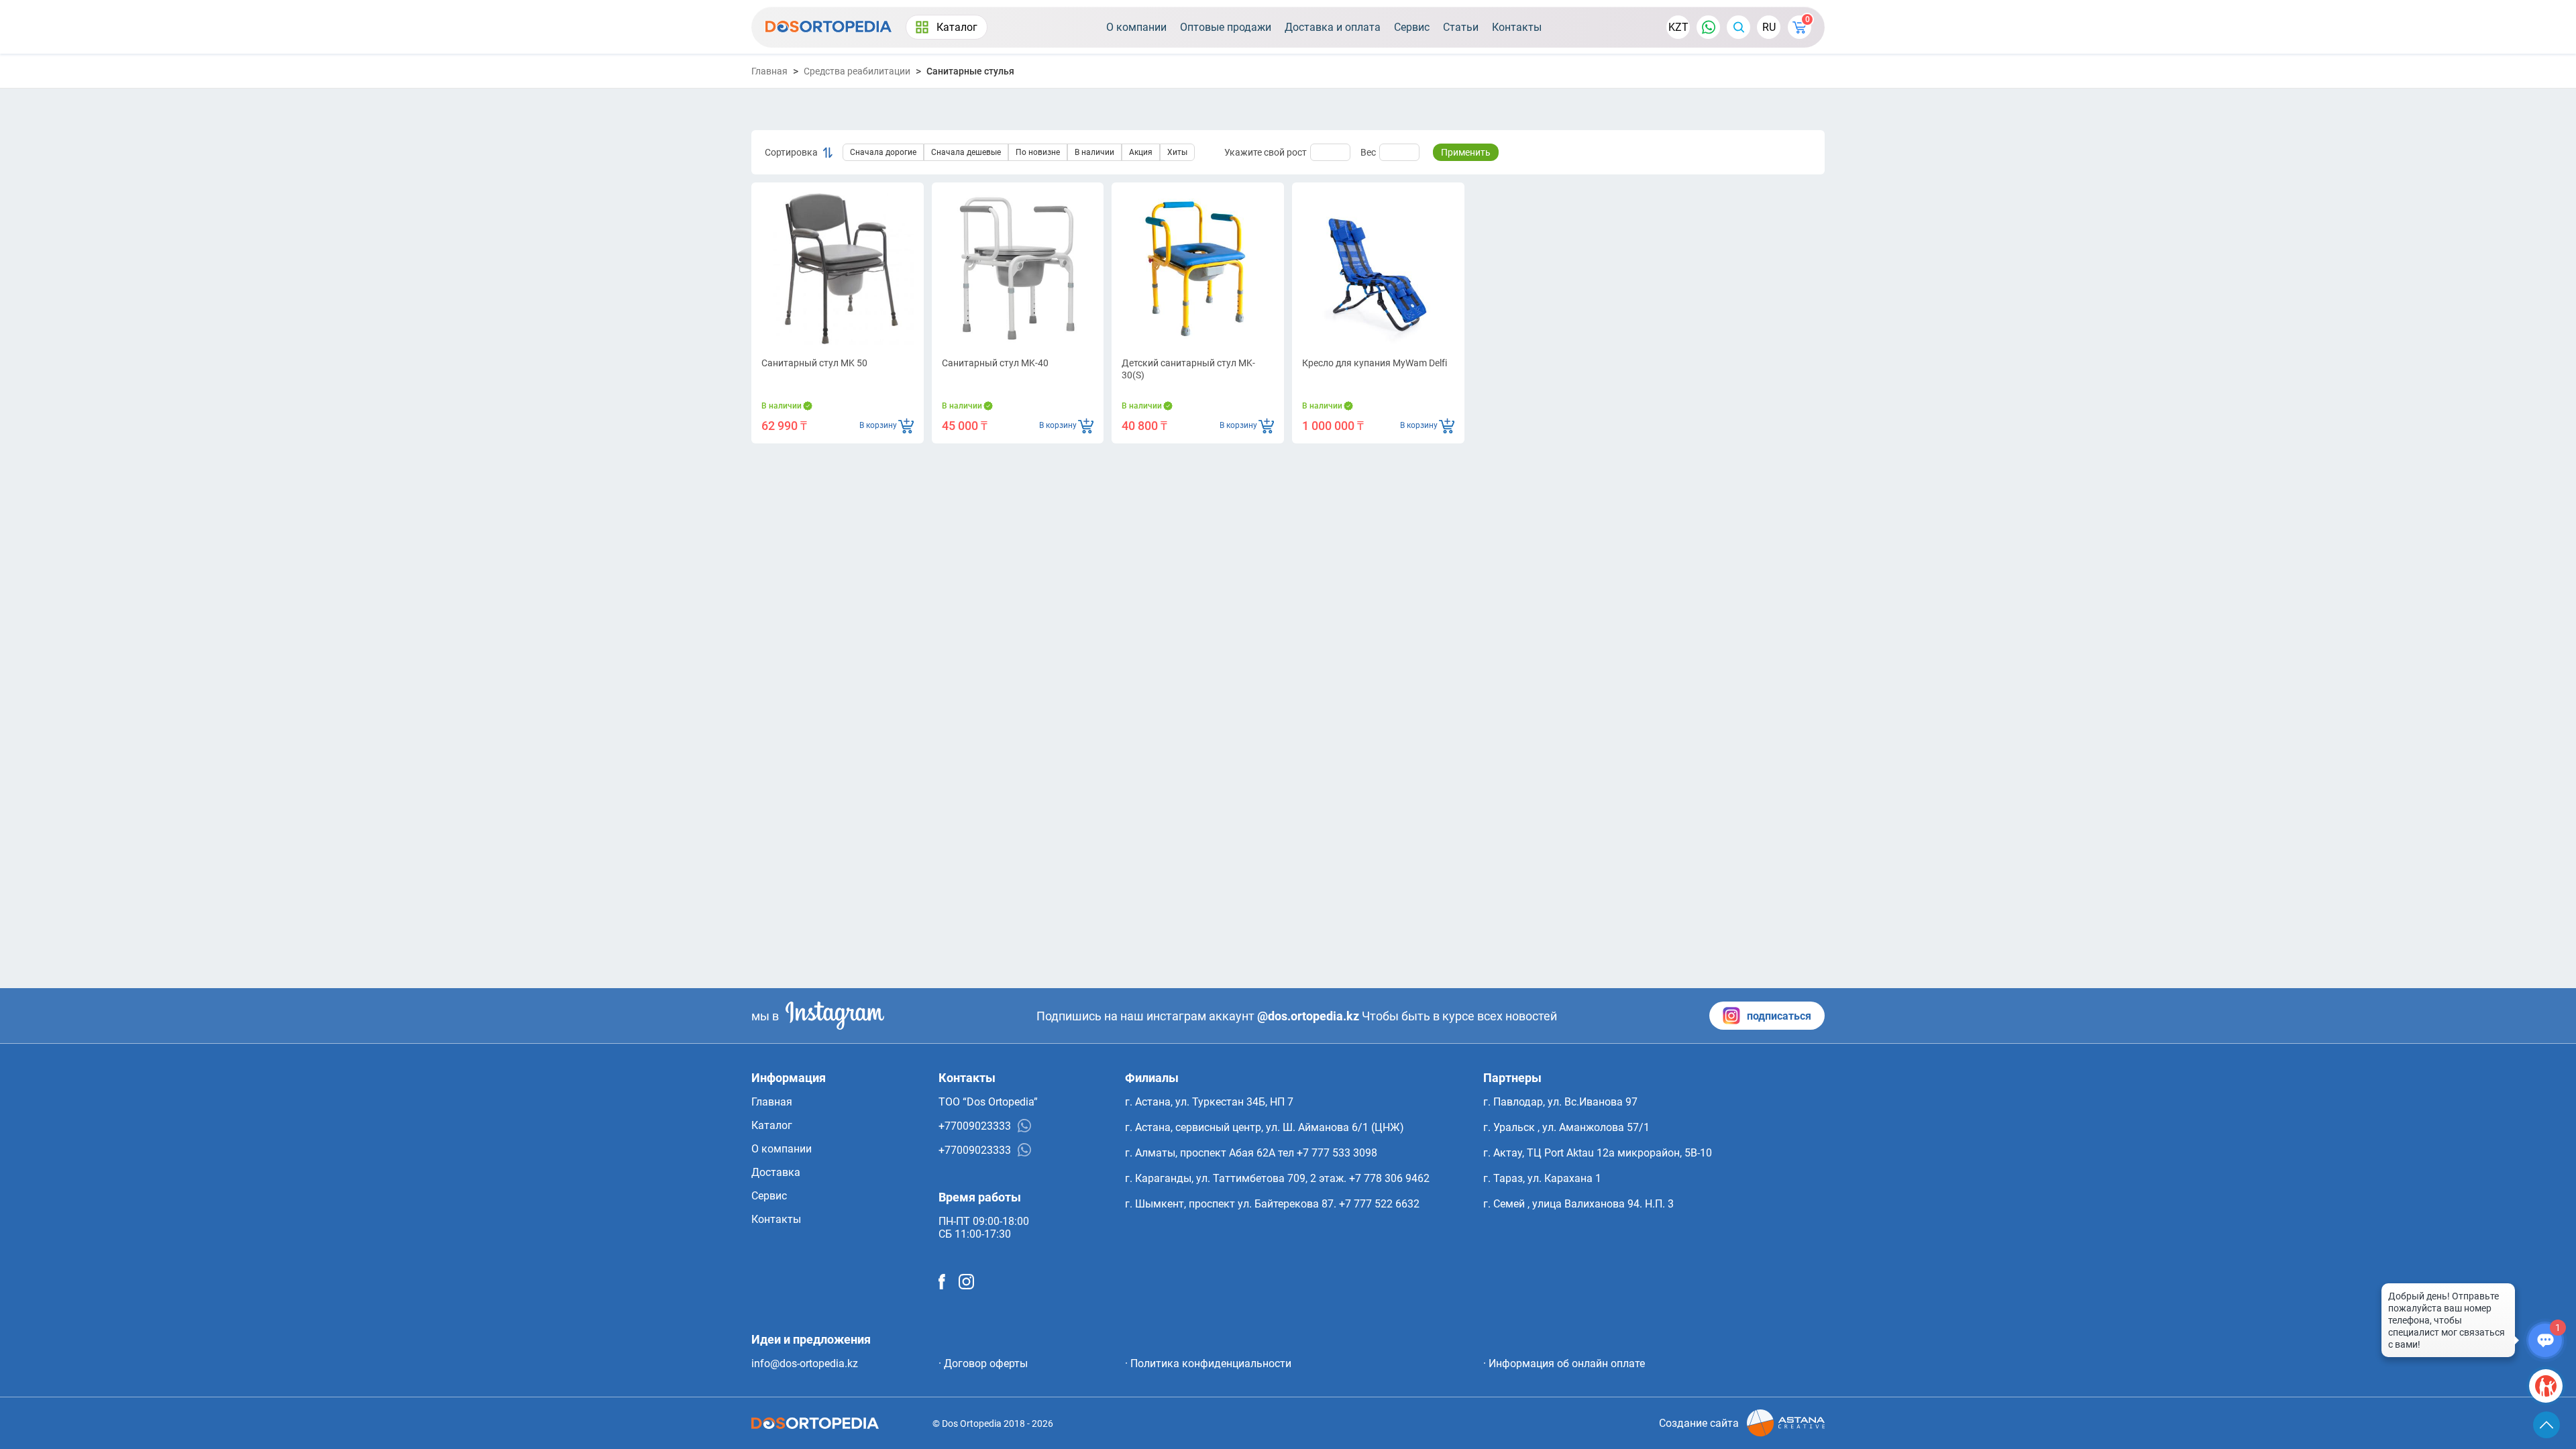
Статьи (1461, 27)
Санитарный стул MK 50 (814, 363)
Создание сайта (1699, 1423)
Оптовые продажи (1226, 27)
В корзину (878, 425)
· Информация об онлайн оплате (1564, 1363)
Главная (769, 71)
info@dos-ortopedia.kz (805, 1363)
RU (1769, 27)
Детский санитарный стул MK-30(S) (1188, 369)
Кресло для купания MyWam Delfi (1375, 363)
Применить (1466, 152)
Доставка (776, 1172)
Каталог (957, 27)
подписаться (1779, 1016)
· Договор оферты (983, 1363)
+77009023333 (975, 1126)
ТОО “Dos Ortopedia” (988, 1102)
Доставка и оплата (1333, 27)
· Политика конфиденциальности (1208, 1363)
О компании (1136, 27)
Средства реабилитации (857, 71)
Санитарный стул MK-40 (995, 363)
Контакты (1517, 27)
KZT (1678, 27)
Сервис (1412, 27)
